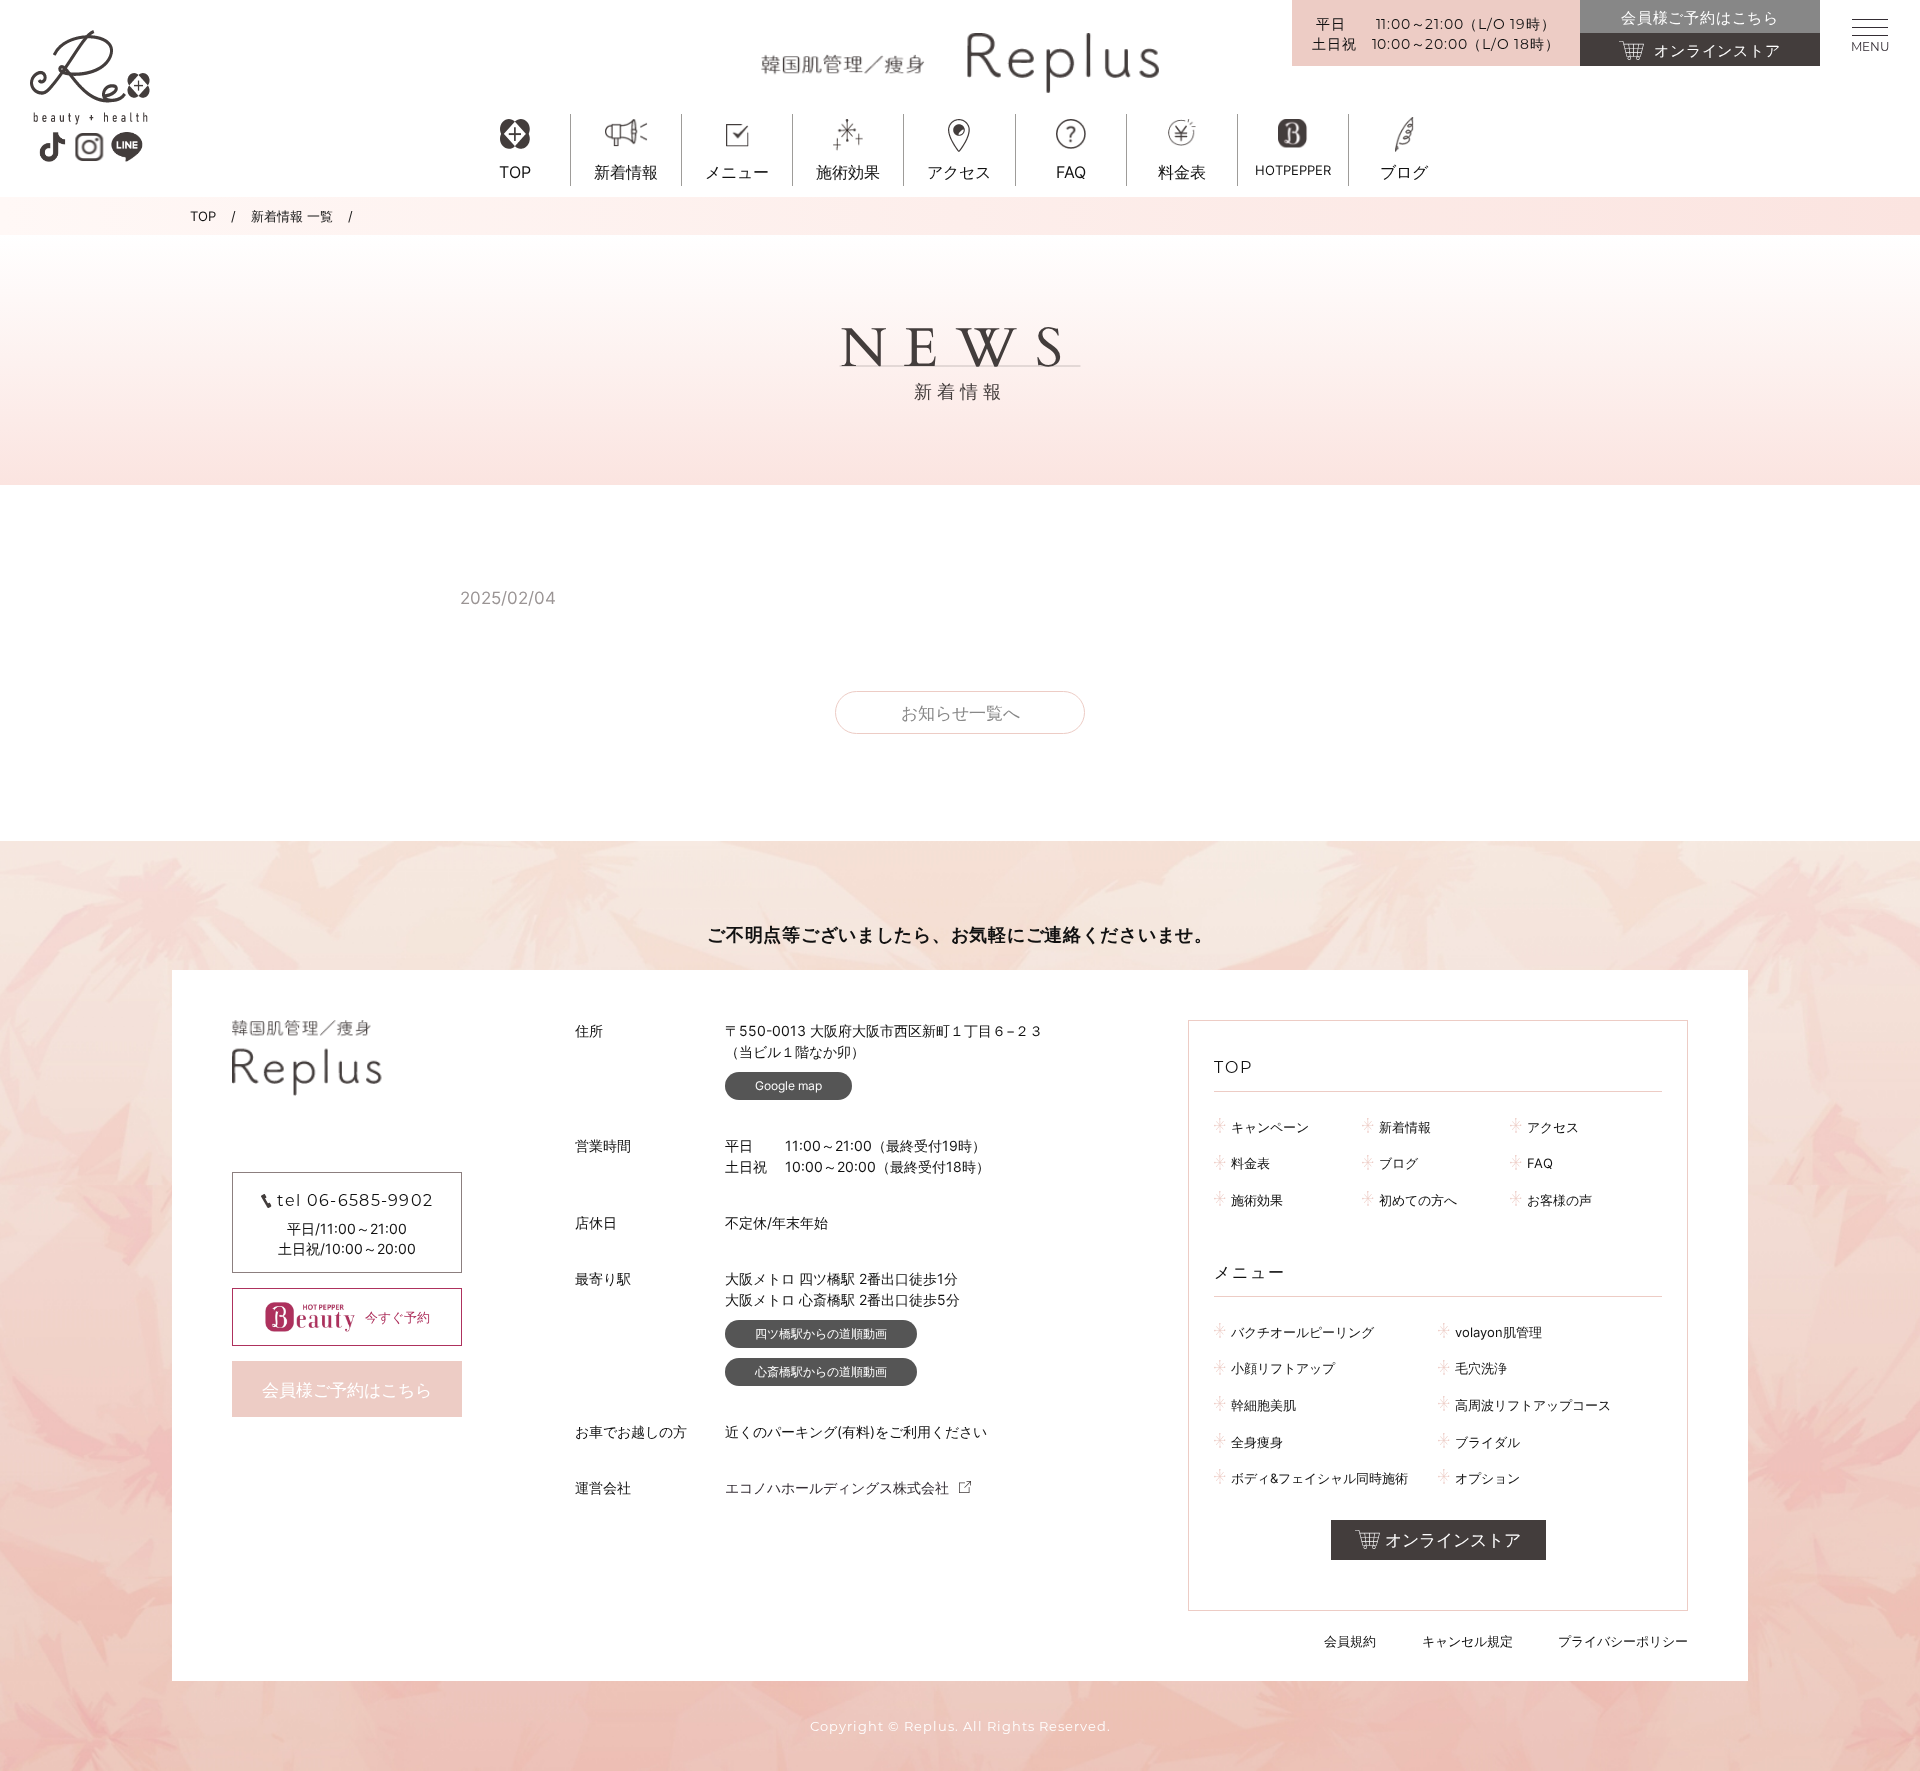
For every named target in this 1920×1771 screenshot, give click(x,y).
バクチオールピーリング (1302, 1332)
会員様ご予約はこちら (347, 1390)
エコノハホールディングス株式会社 (837, 1487)
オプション (1487, 1478)
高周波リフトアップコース (1533, 1405)
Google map (788, 1085)
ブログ (1398, 1163)
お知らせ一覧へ (960, 713)
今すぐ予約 (397, 1317)
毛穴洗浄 (1481, 1368)
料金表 (1250, 1163)
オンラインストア (1453, 1540)
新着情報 (1405, 1127)
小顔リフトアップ (1283, 1368)
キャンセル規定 (1467, 1641)
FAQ (1540, 1163)
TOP (203, 216)
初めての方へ (1418, 1200)
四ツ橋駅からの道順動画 (821, 1333)
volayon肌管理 (1498, 1332)
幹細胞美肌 (1263, 1405)
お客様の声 (1559, 1200)
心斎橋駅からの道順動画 (821, 1371)
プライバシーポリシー (1623, 1641)
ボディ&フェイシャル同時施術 (1319, 1478)
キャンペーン (1270, 1127)
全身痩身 (1257, 1442)
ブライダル (1487, 1442)
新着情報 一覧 (292, 216)
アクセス (1553, 1127)
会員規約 (1350, 1641)
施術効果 (1257, 1200)
